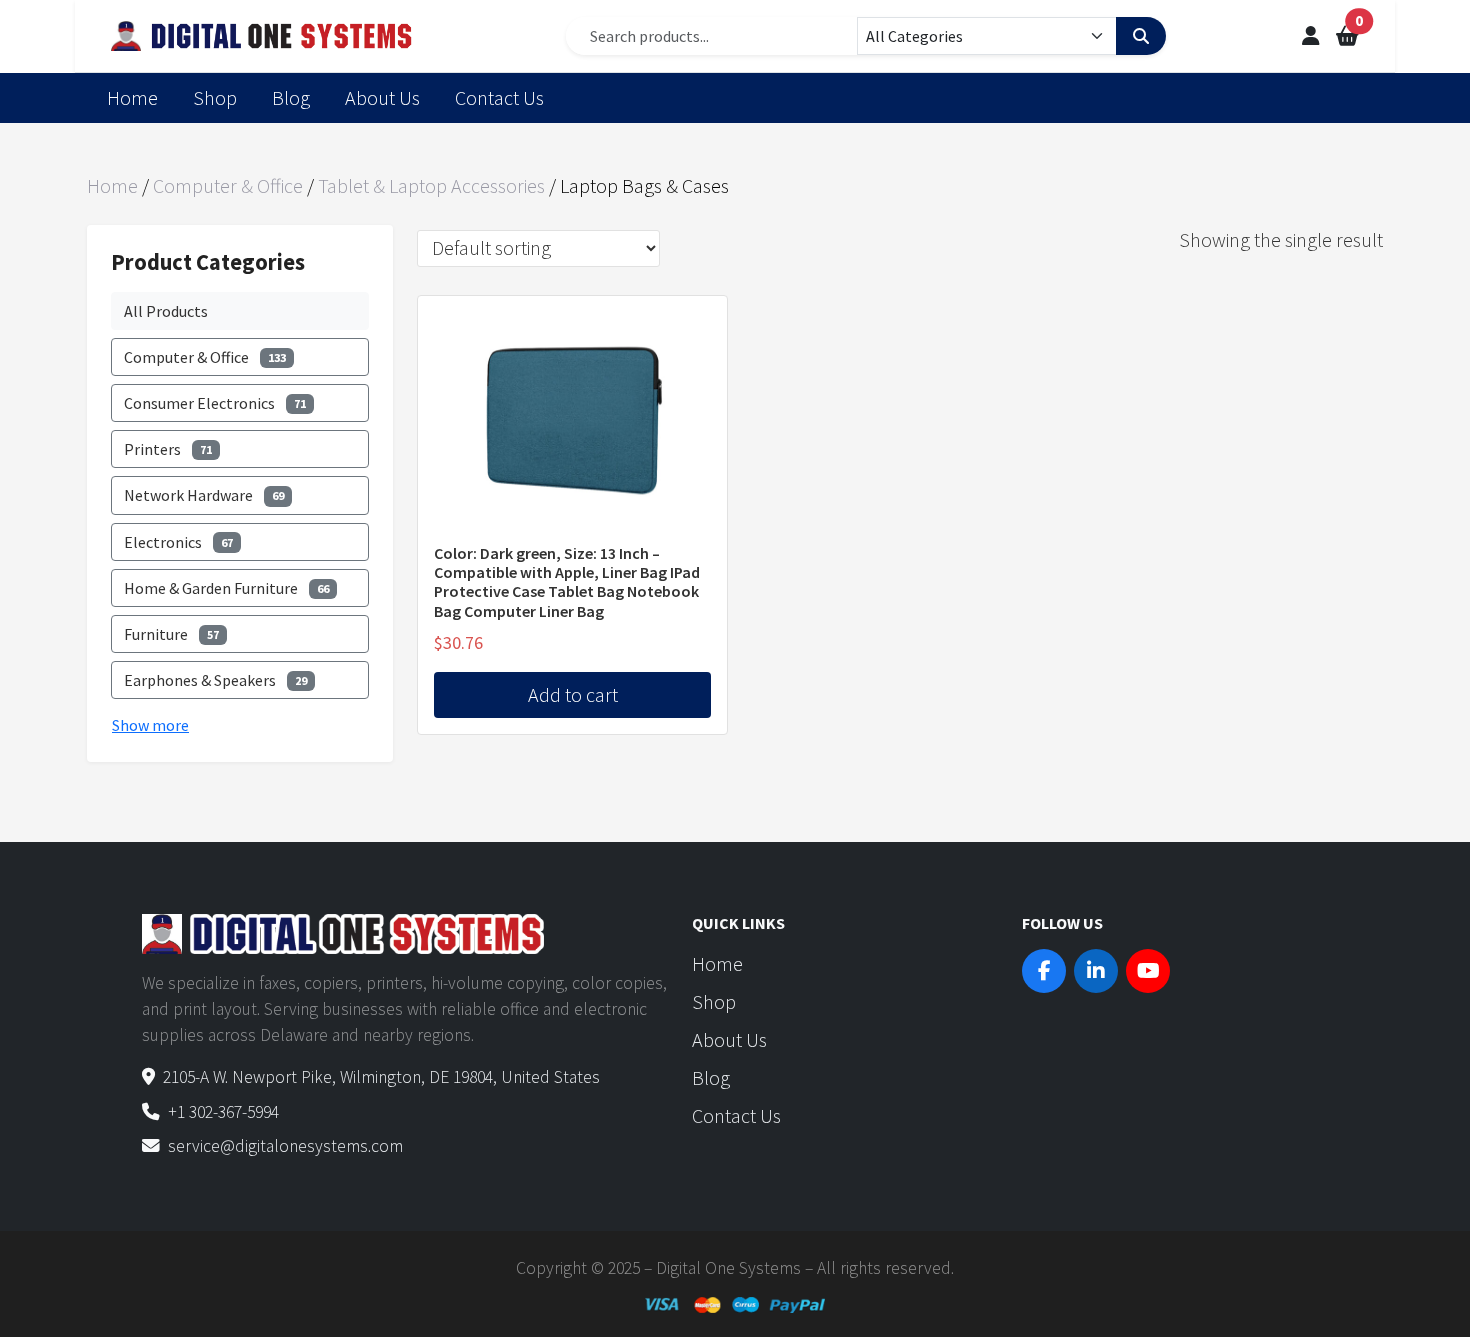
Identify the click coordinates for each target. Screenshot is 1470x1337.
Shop (215, 97)
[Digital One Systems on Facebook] (1044, 971)
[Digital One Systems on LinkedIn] (1096, 971)
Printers (168, 449)
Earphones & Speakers (215, 680)
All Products (166, 311)
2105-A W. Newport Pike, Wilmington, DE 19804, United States (381, 1077)
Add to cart (573, 694)
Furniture (171, 634)
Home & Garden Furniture (226, 588)
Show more (150, 725)
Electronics (178, 542)
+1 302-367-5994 (223, 1112)
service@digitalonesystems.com (285, 1146)
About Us (382, 97)
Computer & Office (228, 185)
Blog (291, 97)
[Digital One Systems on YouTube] (1148, 971)
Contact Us (499, 97)
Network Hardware (204, 495)
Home (132, 97)
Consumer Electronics (215, 403)
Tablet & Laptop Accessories (431, 185)
